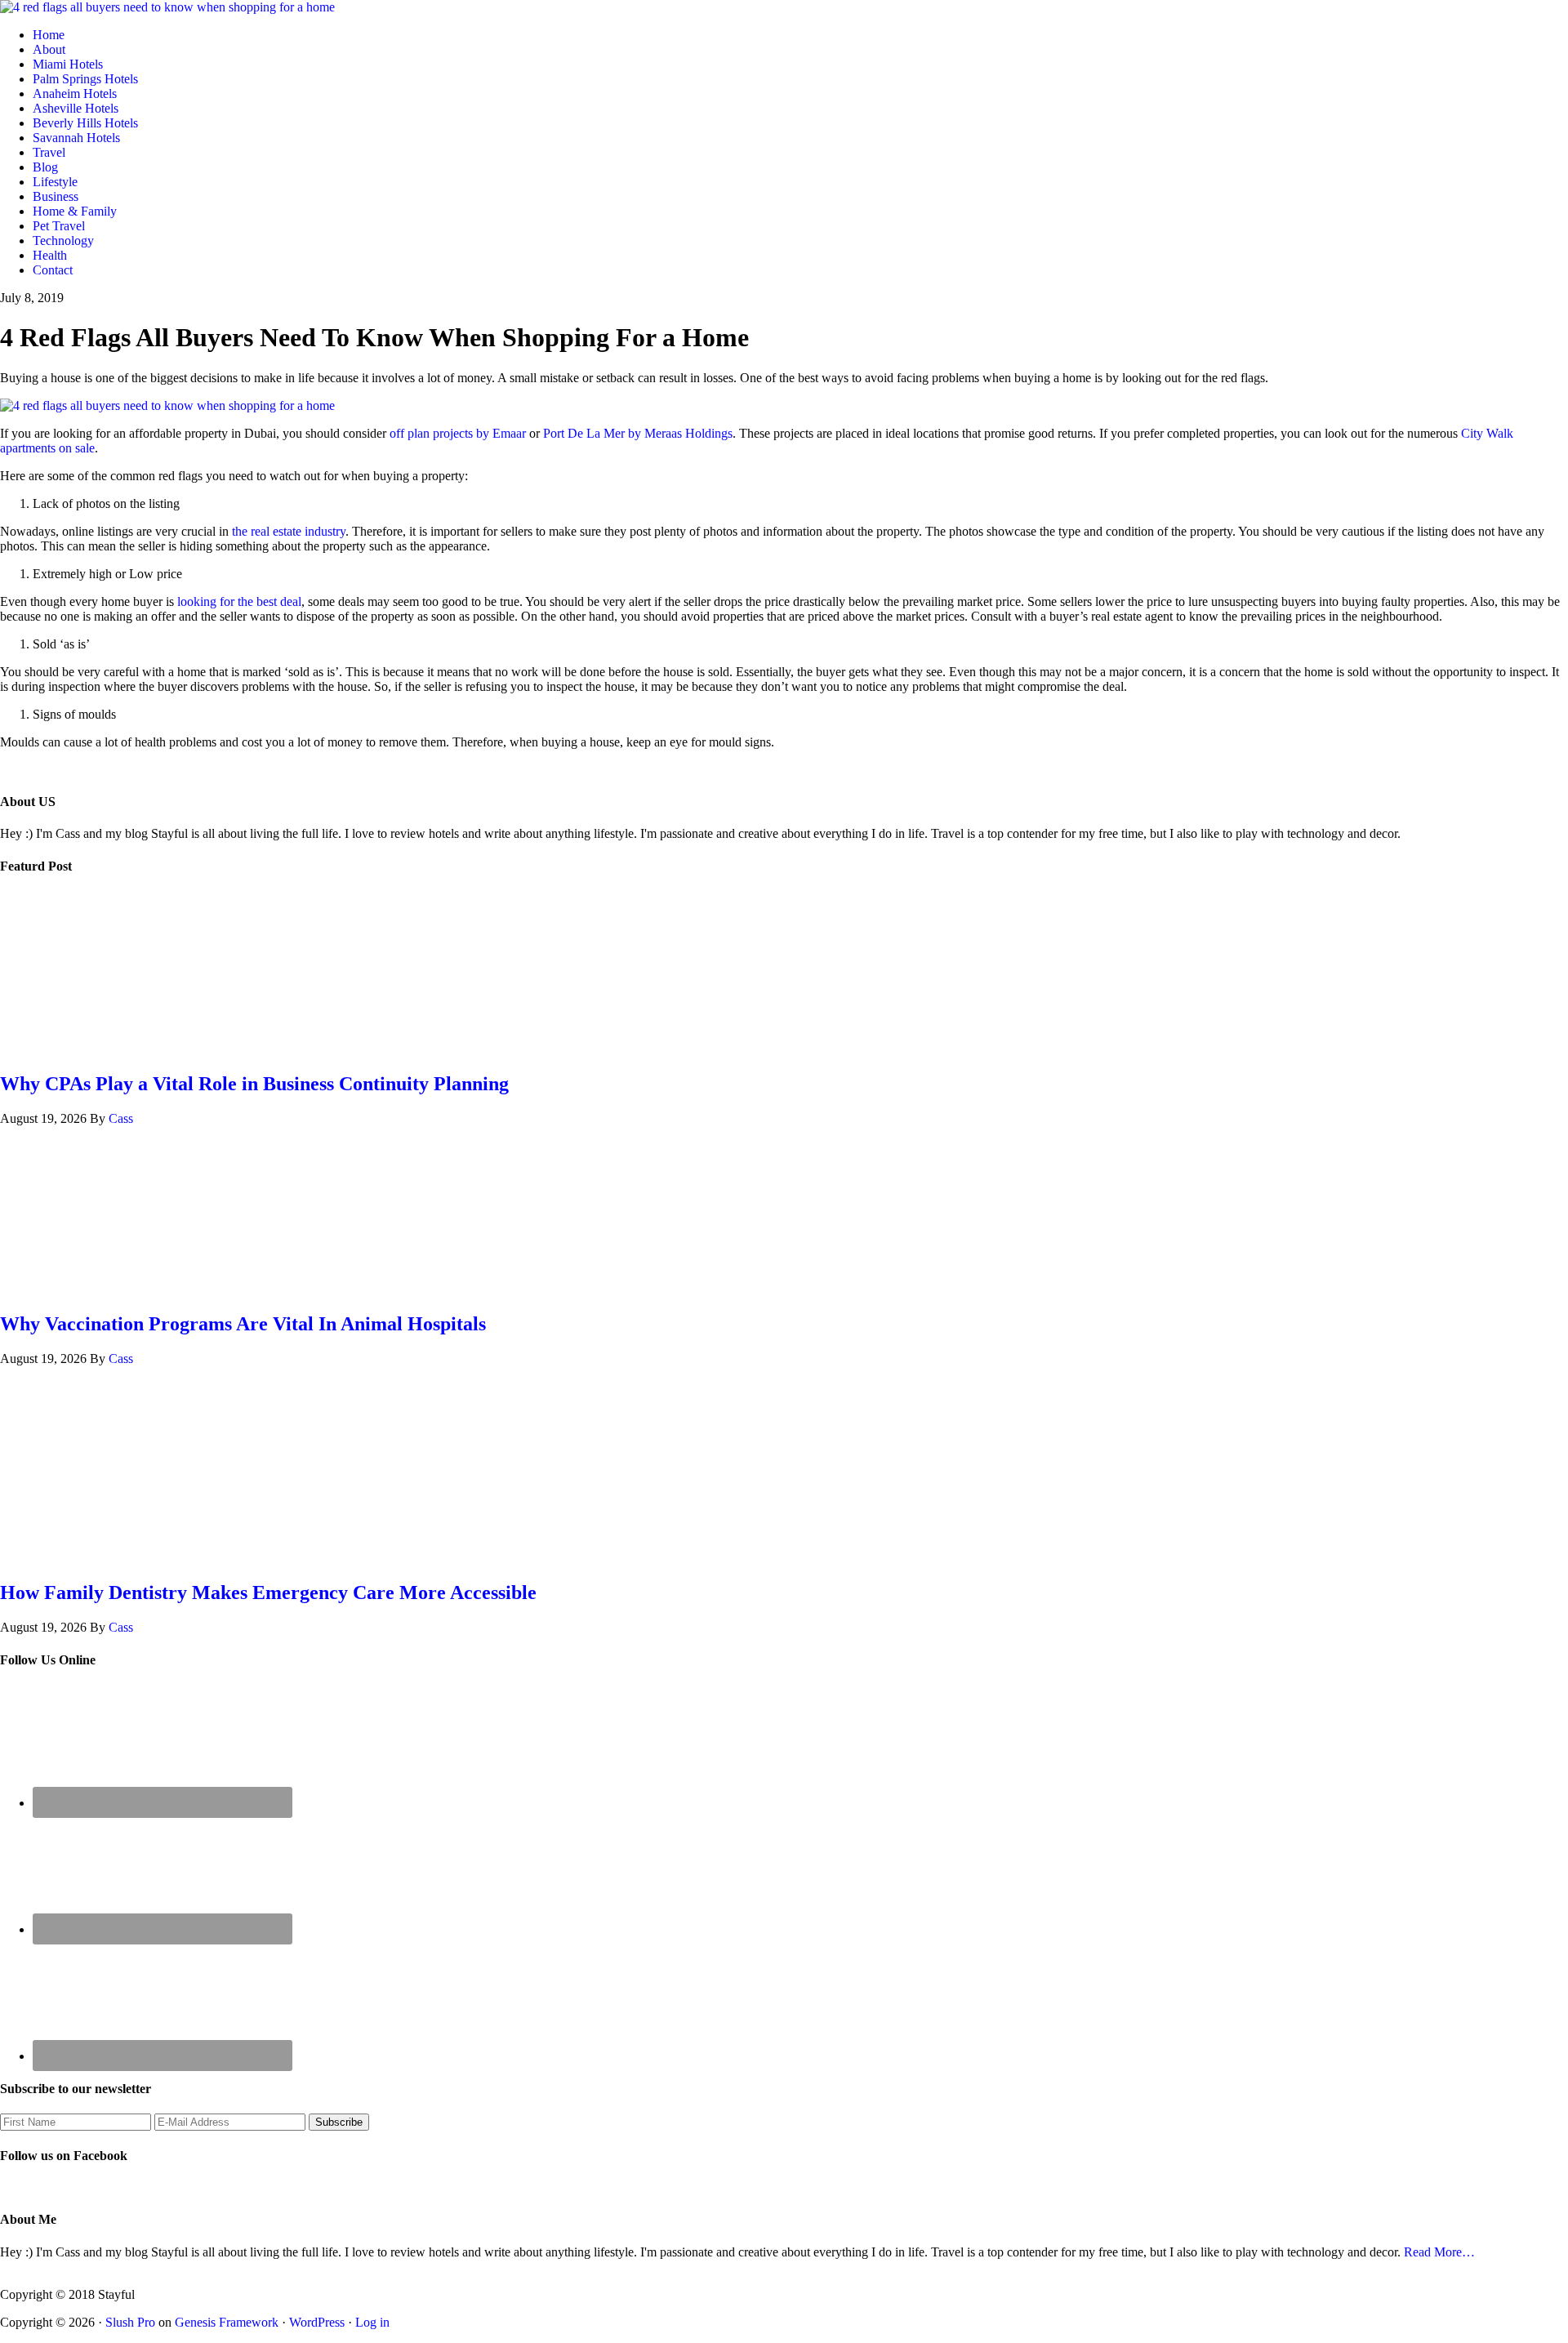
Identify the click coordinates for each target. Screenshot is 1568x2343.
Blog (45, 167)
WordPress (317, 2322)
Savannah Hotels (76, 138)
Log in (372, 2322)
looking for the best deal (239, 601)
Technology (63, 241)
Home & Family (75, 211)
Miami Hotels (68, 64)
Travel (49, 152)
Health (50, 255)
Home (49, 35)
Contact (53, 270)
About (49, 49)
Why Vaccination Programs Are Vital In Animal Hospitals (243, 1324)
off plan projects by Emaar (458, 433)
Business (56, 196)
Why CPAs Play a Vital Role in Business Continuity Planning (254, 1084)
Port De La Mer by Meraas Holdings (638, 433)
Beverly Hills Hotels (85, 123)
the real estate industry (289, 531)
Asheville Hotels (76, 108)
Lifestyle (55, 182)
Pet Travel (59, 226)
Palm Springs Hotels (85, 79)
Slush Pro (130, 2322)
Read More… (1439, 2252)
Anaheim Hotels (75, 94)
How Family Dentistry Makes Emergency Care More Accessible (268, 1592)
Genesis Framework (227, 2322)
